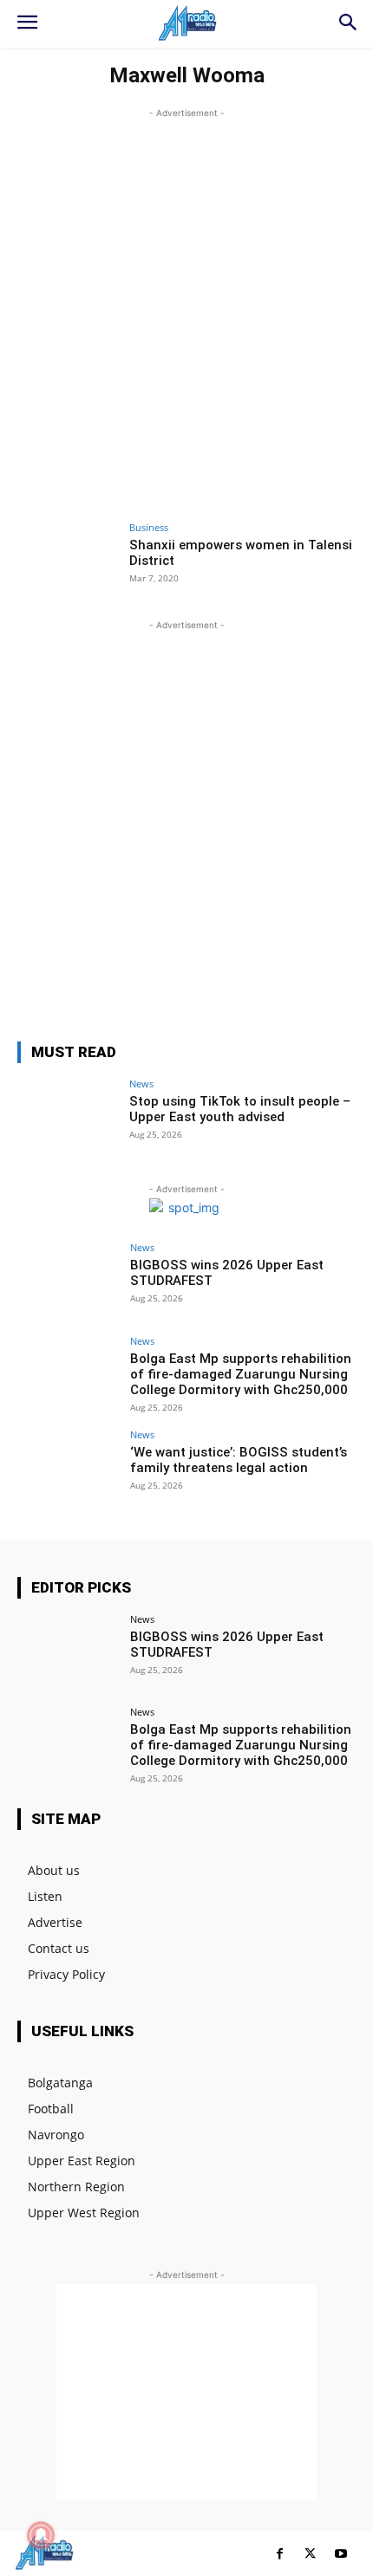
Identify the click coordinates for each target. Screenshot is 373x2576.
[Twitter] (310, 2554)
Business (149, 527)
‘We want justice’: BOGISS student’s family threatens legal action (239, 1460)
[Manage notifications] (41, 2535)
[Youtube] (340, 2554)
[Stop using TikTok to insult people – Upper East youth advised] (68, 1117)
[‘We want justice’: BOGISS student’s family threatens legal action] (68, 1468)
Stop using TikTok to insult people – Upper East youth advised (240, 1109)
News (141, 1084)
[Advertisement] (186, 308)
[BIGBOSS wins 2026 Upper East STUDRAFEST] (68, 1281)
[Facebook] (280, 2554)
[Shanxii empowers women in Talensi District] (68, 561)
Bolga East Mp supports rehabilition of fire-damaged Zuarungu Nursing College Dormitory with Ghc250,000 (241, 1374)
